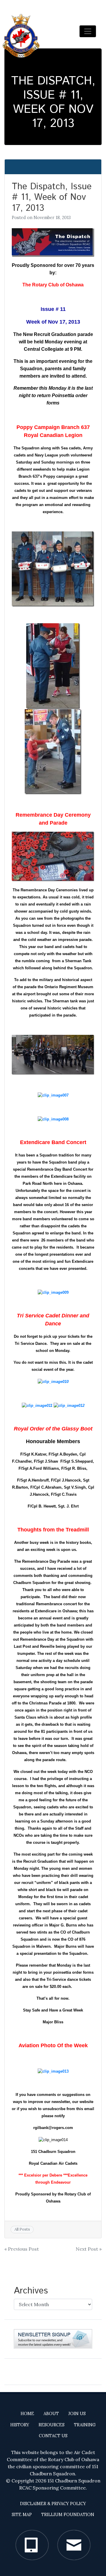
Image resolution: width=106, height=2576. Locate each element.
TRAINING (85, 2425)
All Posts (22, 2229)
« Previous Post (22, 2249)
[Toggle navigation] (88, 31)
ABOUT (51, 2414)
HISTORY (20, 2425)
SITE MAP (22, 2515)
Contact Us (53, 2436)
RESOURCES (52, 2425)
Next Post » (89, 2249)
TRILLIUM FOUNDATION (68, 2515)
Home (27, 2414)
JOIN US (77, 2414)
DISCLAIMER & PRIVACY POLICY (53, 2504)
